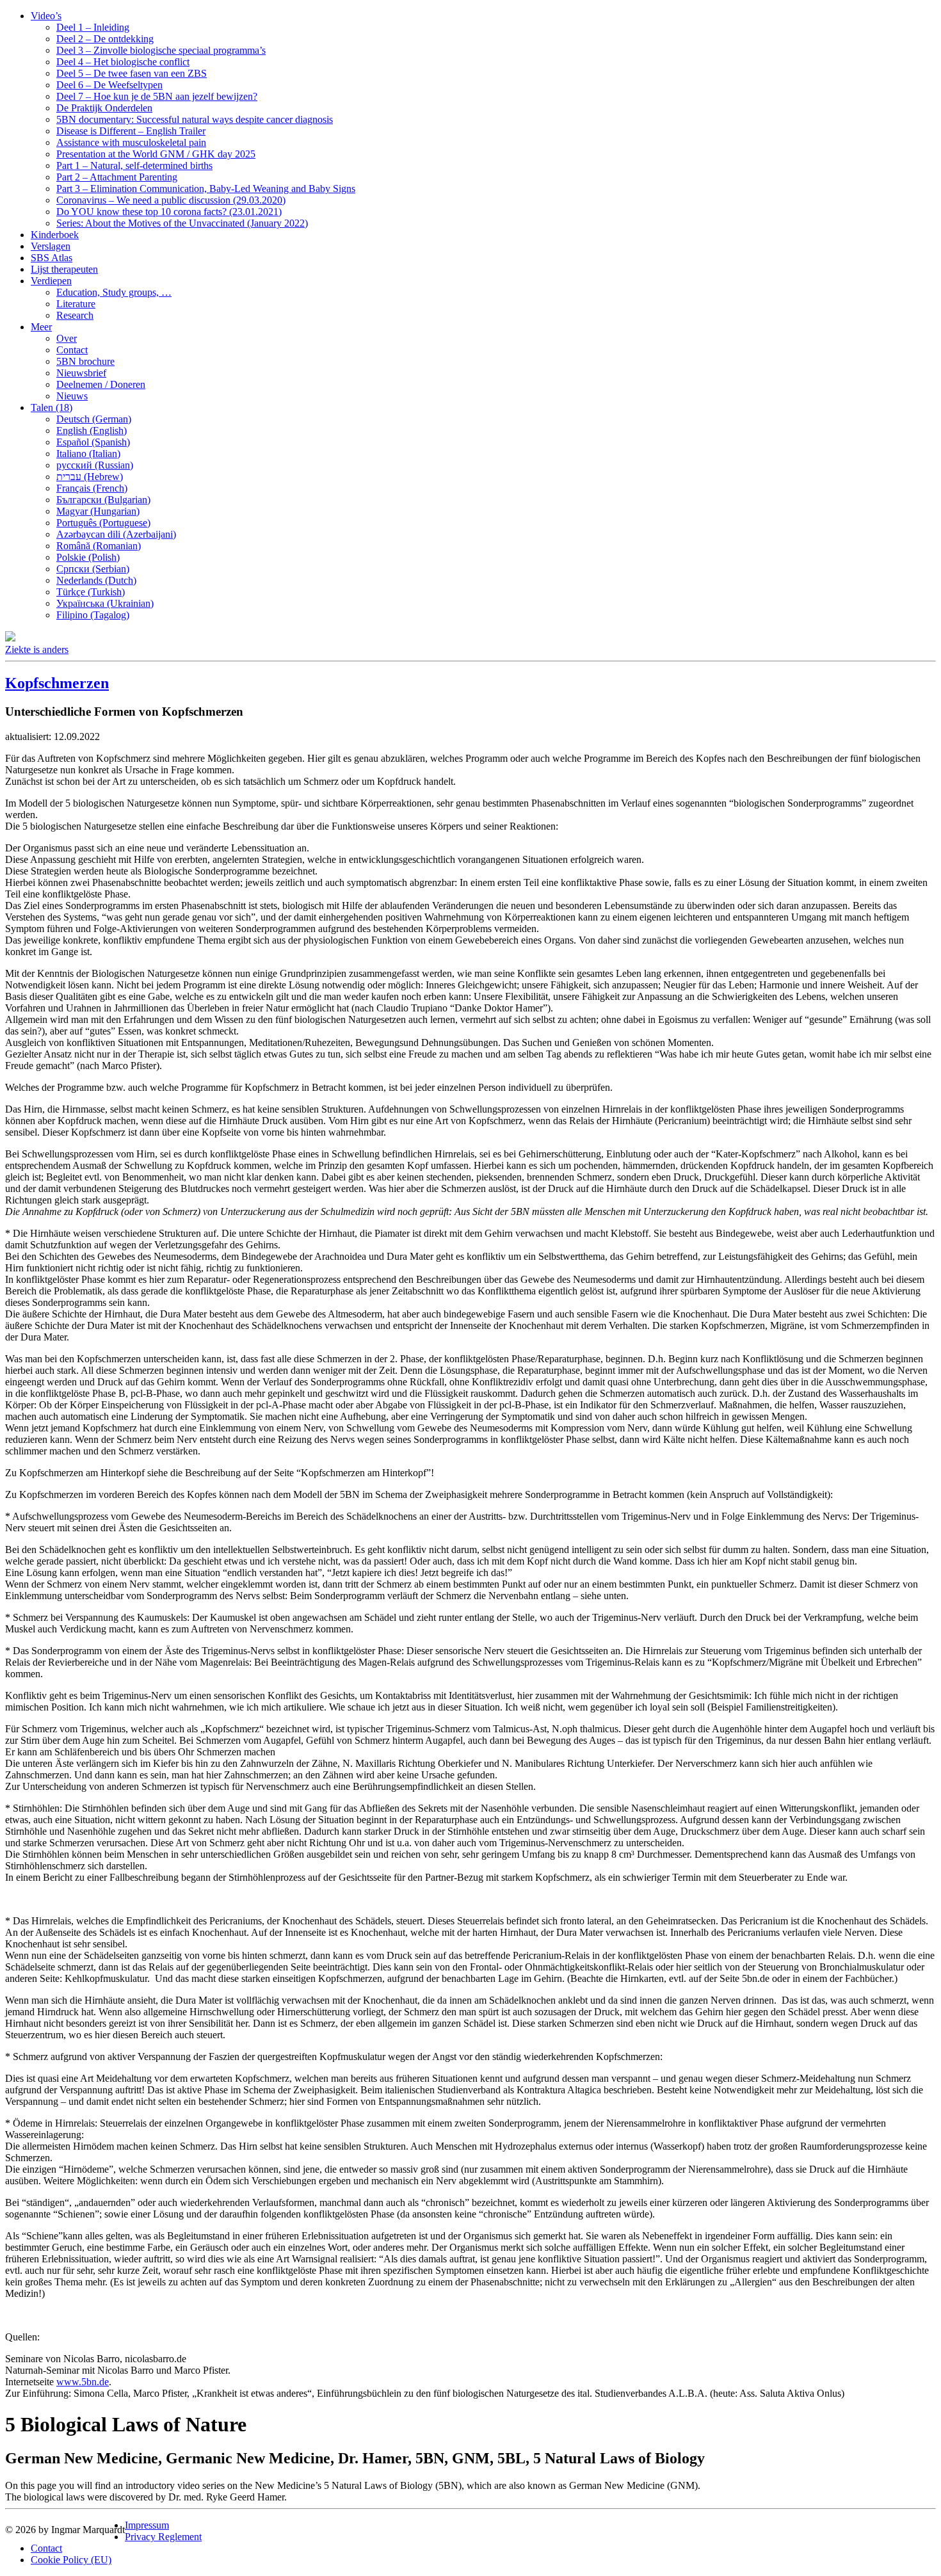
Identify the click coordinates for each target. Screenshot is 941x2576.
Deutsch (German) (94, 419)
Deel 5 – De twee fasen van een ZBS (132, 73)
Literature (76, 304)
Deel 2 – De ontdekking (105, 39)
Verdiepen (51, 281)
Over (67, 338)
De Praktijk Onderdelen (104, 108)
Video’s (46, 16)
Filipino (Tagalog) (93, 615)
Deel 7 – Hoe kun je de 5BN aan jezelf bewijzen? (157, 96)
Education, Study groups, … (114, 292)
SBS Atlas (52, 258)
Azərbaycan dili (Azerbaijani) (116, 534)
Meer (41, 327)
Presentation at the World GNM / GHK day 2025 (156, 154)
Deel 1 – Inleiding (93, 27)
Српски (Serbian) (93, 569)
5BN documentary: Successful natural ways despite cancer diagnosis (195, 119)
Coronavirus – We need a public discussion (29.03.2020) (171, 200)
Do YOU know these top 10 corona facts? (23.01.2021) (169, 212)
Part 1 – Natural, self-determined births (134, 165)
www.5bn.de (83, 2382)
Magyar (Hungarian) (98, 511)
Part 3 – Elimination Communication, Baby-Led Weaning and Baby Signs (206, 189)
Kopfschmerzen (57, 683)
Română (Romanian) (99, 546)
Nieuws (72, 396)
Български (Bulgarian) (103, 500)
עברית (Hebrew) (90, 477)
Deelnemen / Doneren (101, 384)
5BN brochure (85, 361)
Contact (72, 350)
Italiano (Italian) (88, 454)
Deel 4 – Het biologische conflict (123, 62)
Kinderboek (55, 235)
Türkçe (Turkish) (91, 592)
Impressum (147, 2525)
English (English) (92, 431)
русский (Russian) (95, 465)
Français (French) (92, 488)
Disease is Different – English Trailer (131, 131)
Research (75, 315)
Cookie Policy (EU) (71, 2560)
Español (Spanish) (93, 442)
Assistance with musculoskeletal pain (131, 142)
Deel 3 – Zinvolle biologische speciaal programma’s (161, 50)
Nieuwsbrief (81, 373)
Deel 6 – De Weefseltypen (109, 85)
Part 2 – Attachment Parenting (117, 177)
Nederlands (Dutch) (96, 580)
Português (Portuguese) (103, 523)
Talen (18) (52, 407)
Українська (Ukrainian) (105, 603)
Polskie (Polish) (88, 557)
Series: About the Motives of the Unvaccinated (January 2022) (182, 223)
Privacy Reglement (163, 2537)
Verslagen (51, 246)
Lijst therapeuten (64, 269)
